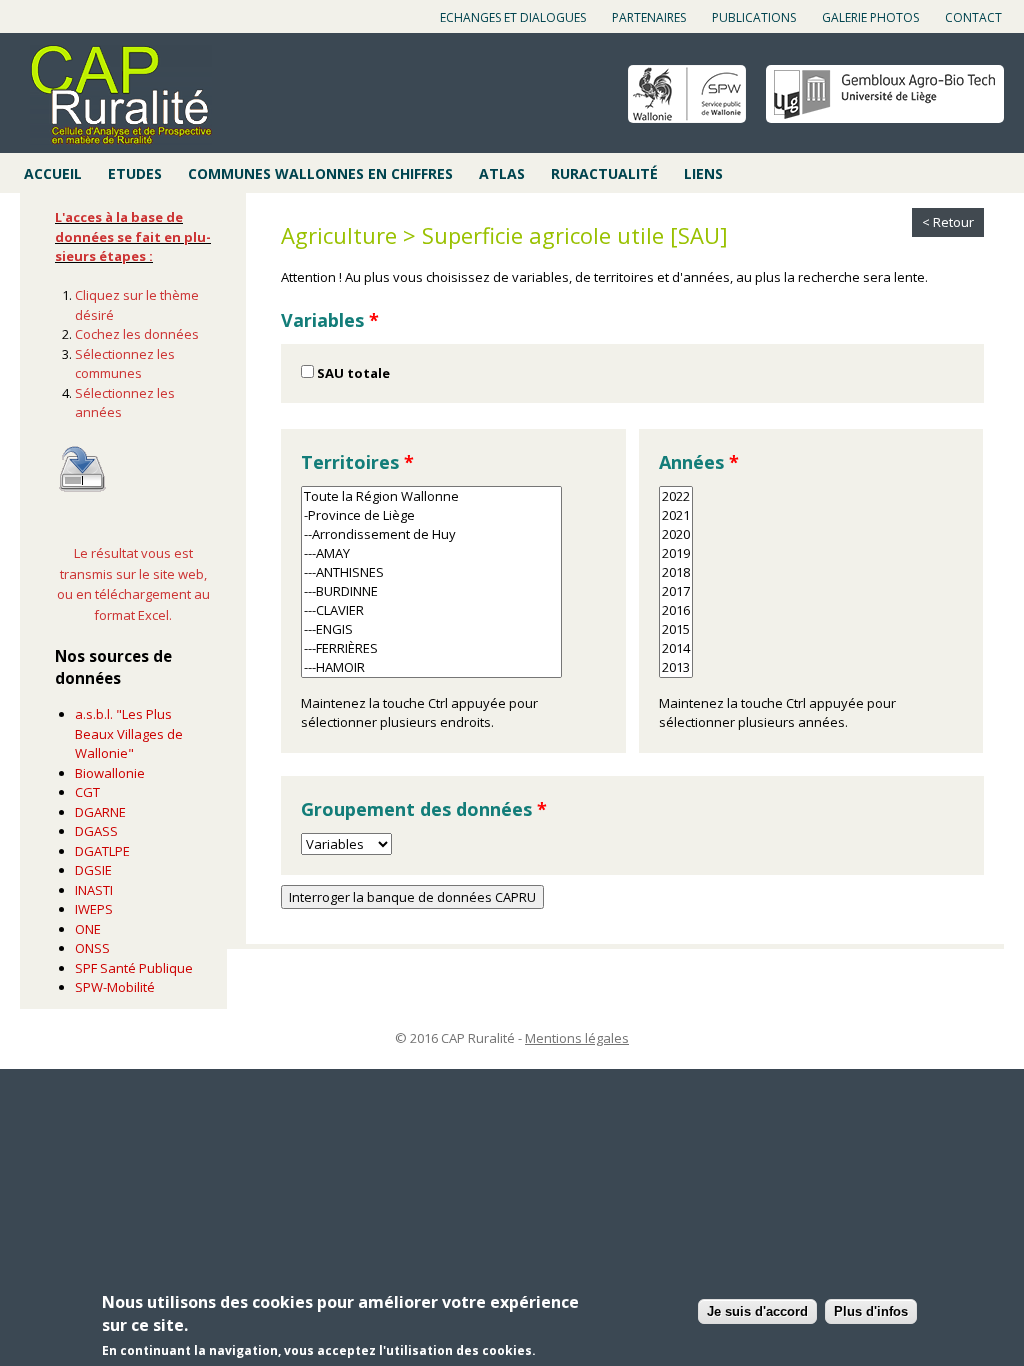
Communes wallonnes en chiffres (320, 173)
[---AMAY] (431, 553)
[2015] (676, 629)
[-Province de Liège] (431, 515)
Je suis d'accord (757, 1311)
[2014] (676, 648)
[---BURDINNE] (431, 591)
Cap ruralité (121, 95)
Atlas (502, 173)
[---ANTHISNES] (431, 572)
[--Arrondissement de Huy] (431, 534)
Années (699, 462)
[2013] (676, 667)
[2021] (676, 515)
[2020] (676, 534)
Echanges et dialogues (513, 17)
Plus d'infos (871, 1311)
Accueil (53, 173)
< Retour (948, 222)
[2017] (676, 591)
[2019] (676, 553)
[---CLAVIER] (431, 610)
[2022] (676, 496)
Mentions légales (577, 1038)
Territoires (357, 462)
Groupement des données (424, 809)
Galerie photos (870, 17)
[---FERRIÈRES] (431, 648)
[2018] (676, 572)
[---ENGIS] (431, 629)
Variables (330, 320)
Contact (973, 17)
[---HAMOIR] (431, 667)
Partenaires (649, 17)
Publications (754, 17)
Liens (703, 173)
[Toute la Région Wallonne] (431, 496)
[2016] (676, 610)
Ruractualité (604, 173)
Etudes (135, 173)
